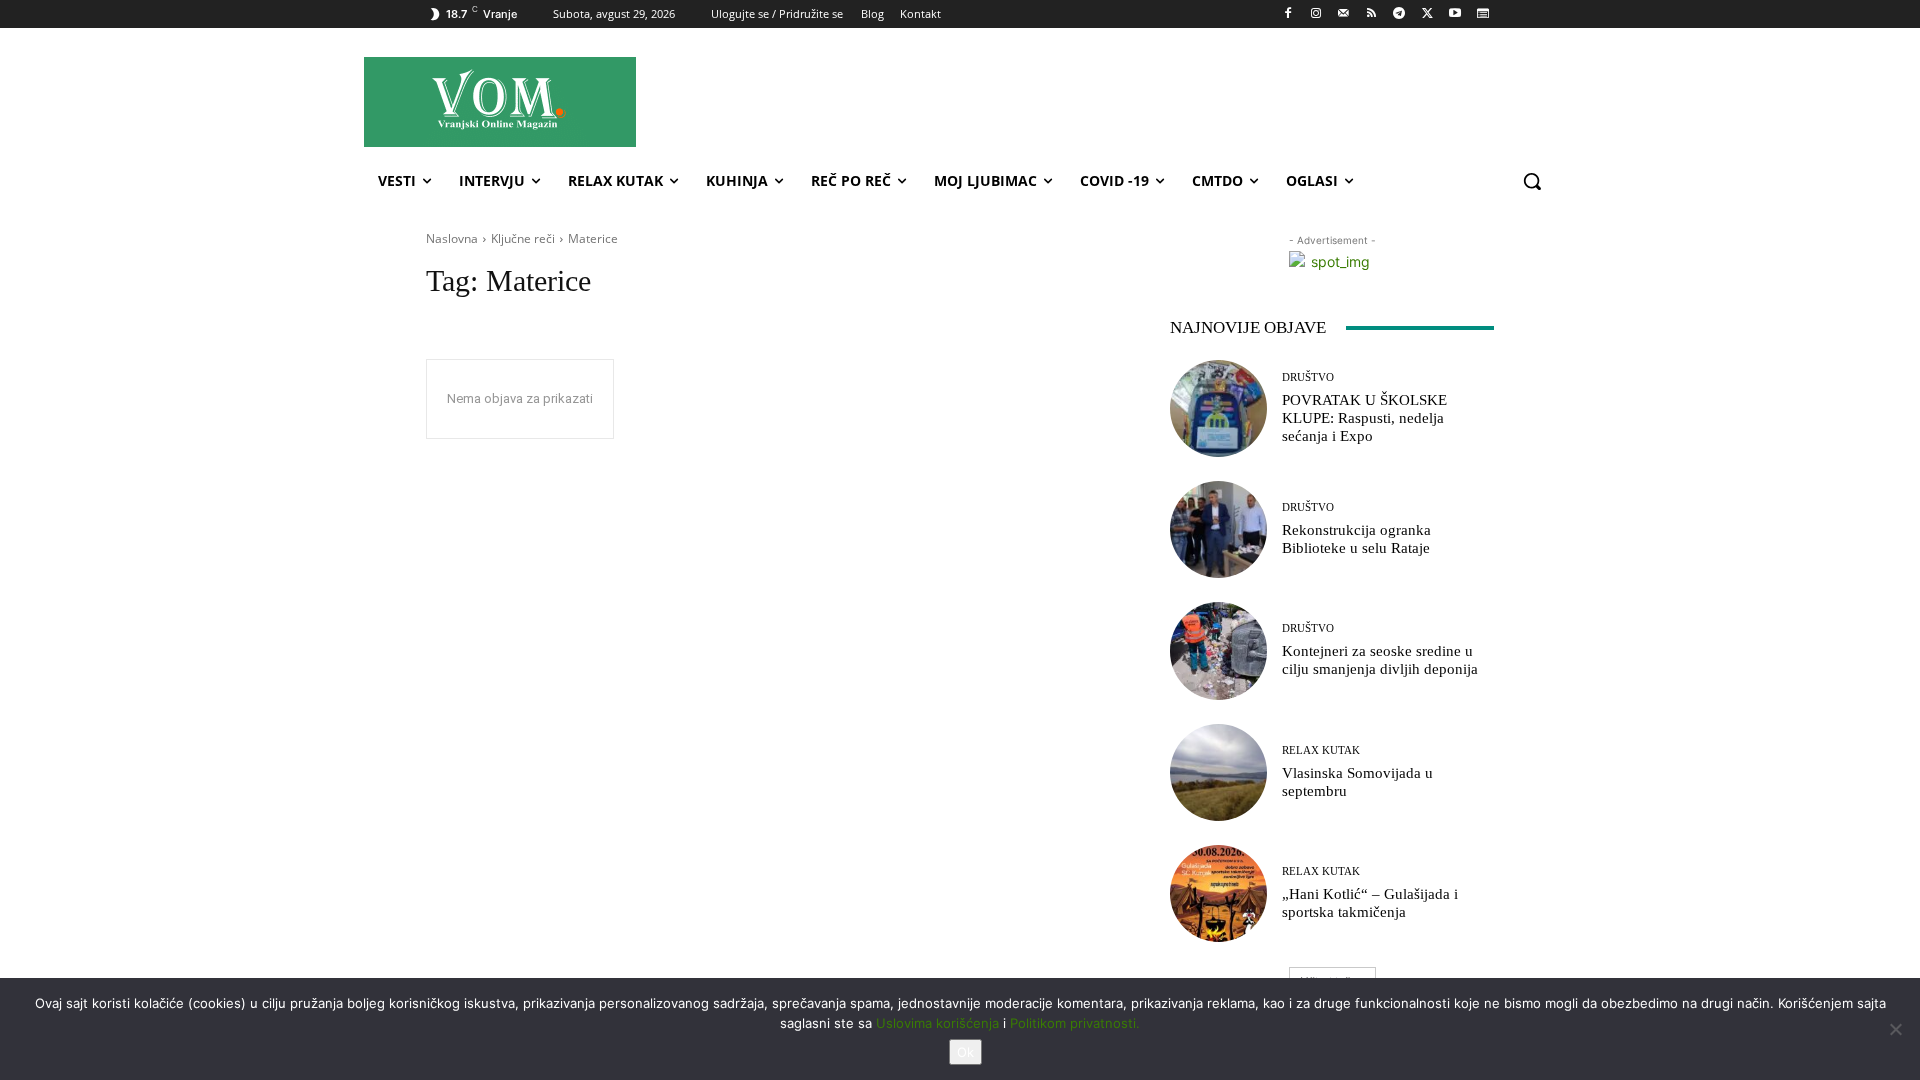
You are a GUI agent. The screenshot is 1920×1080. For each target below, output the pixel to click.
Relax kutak (1321, 750)
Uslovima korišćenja (937, 1023)
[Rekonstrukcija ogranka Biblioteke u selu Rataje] (1218, 529)
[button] (1532, 181)
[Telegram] (1399, 14)
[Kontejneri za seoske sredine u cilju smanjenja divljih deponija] (1218, 650)
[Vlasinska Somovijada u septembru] (1218, 772)
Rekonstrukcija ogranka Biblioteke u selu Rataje (1356, 539)
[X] (1427, 14)
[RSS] (1371, 14)
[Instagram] (1315, 14)
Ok (965, 1052)
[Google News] (1482, 14)
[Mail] (1343, 14)
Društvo (1308, 377)
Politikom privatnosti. (1075, 1023)
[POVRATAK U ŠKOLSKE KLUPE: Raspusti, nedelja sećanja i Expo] (1218, 408)
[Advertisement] (1139, 101)
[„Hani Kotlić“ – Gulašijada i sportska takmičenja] (1218, 893)
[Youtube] (1454, 14)
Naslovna (452, 238)
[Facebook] (1288, 14)
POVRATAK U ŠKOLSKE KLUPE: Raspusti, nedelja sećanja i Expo (1364, 418)
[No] (1895, 1029)
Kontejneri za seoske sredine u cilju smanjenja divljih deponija (1380, 660)
